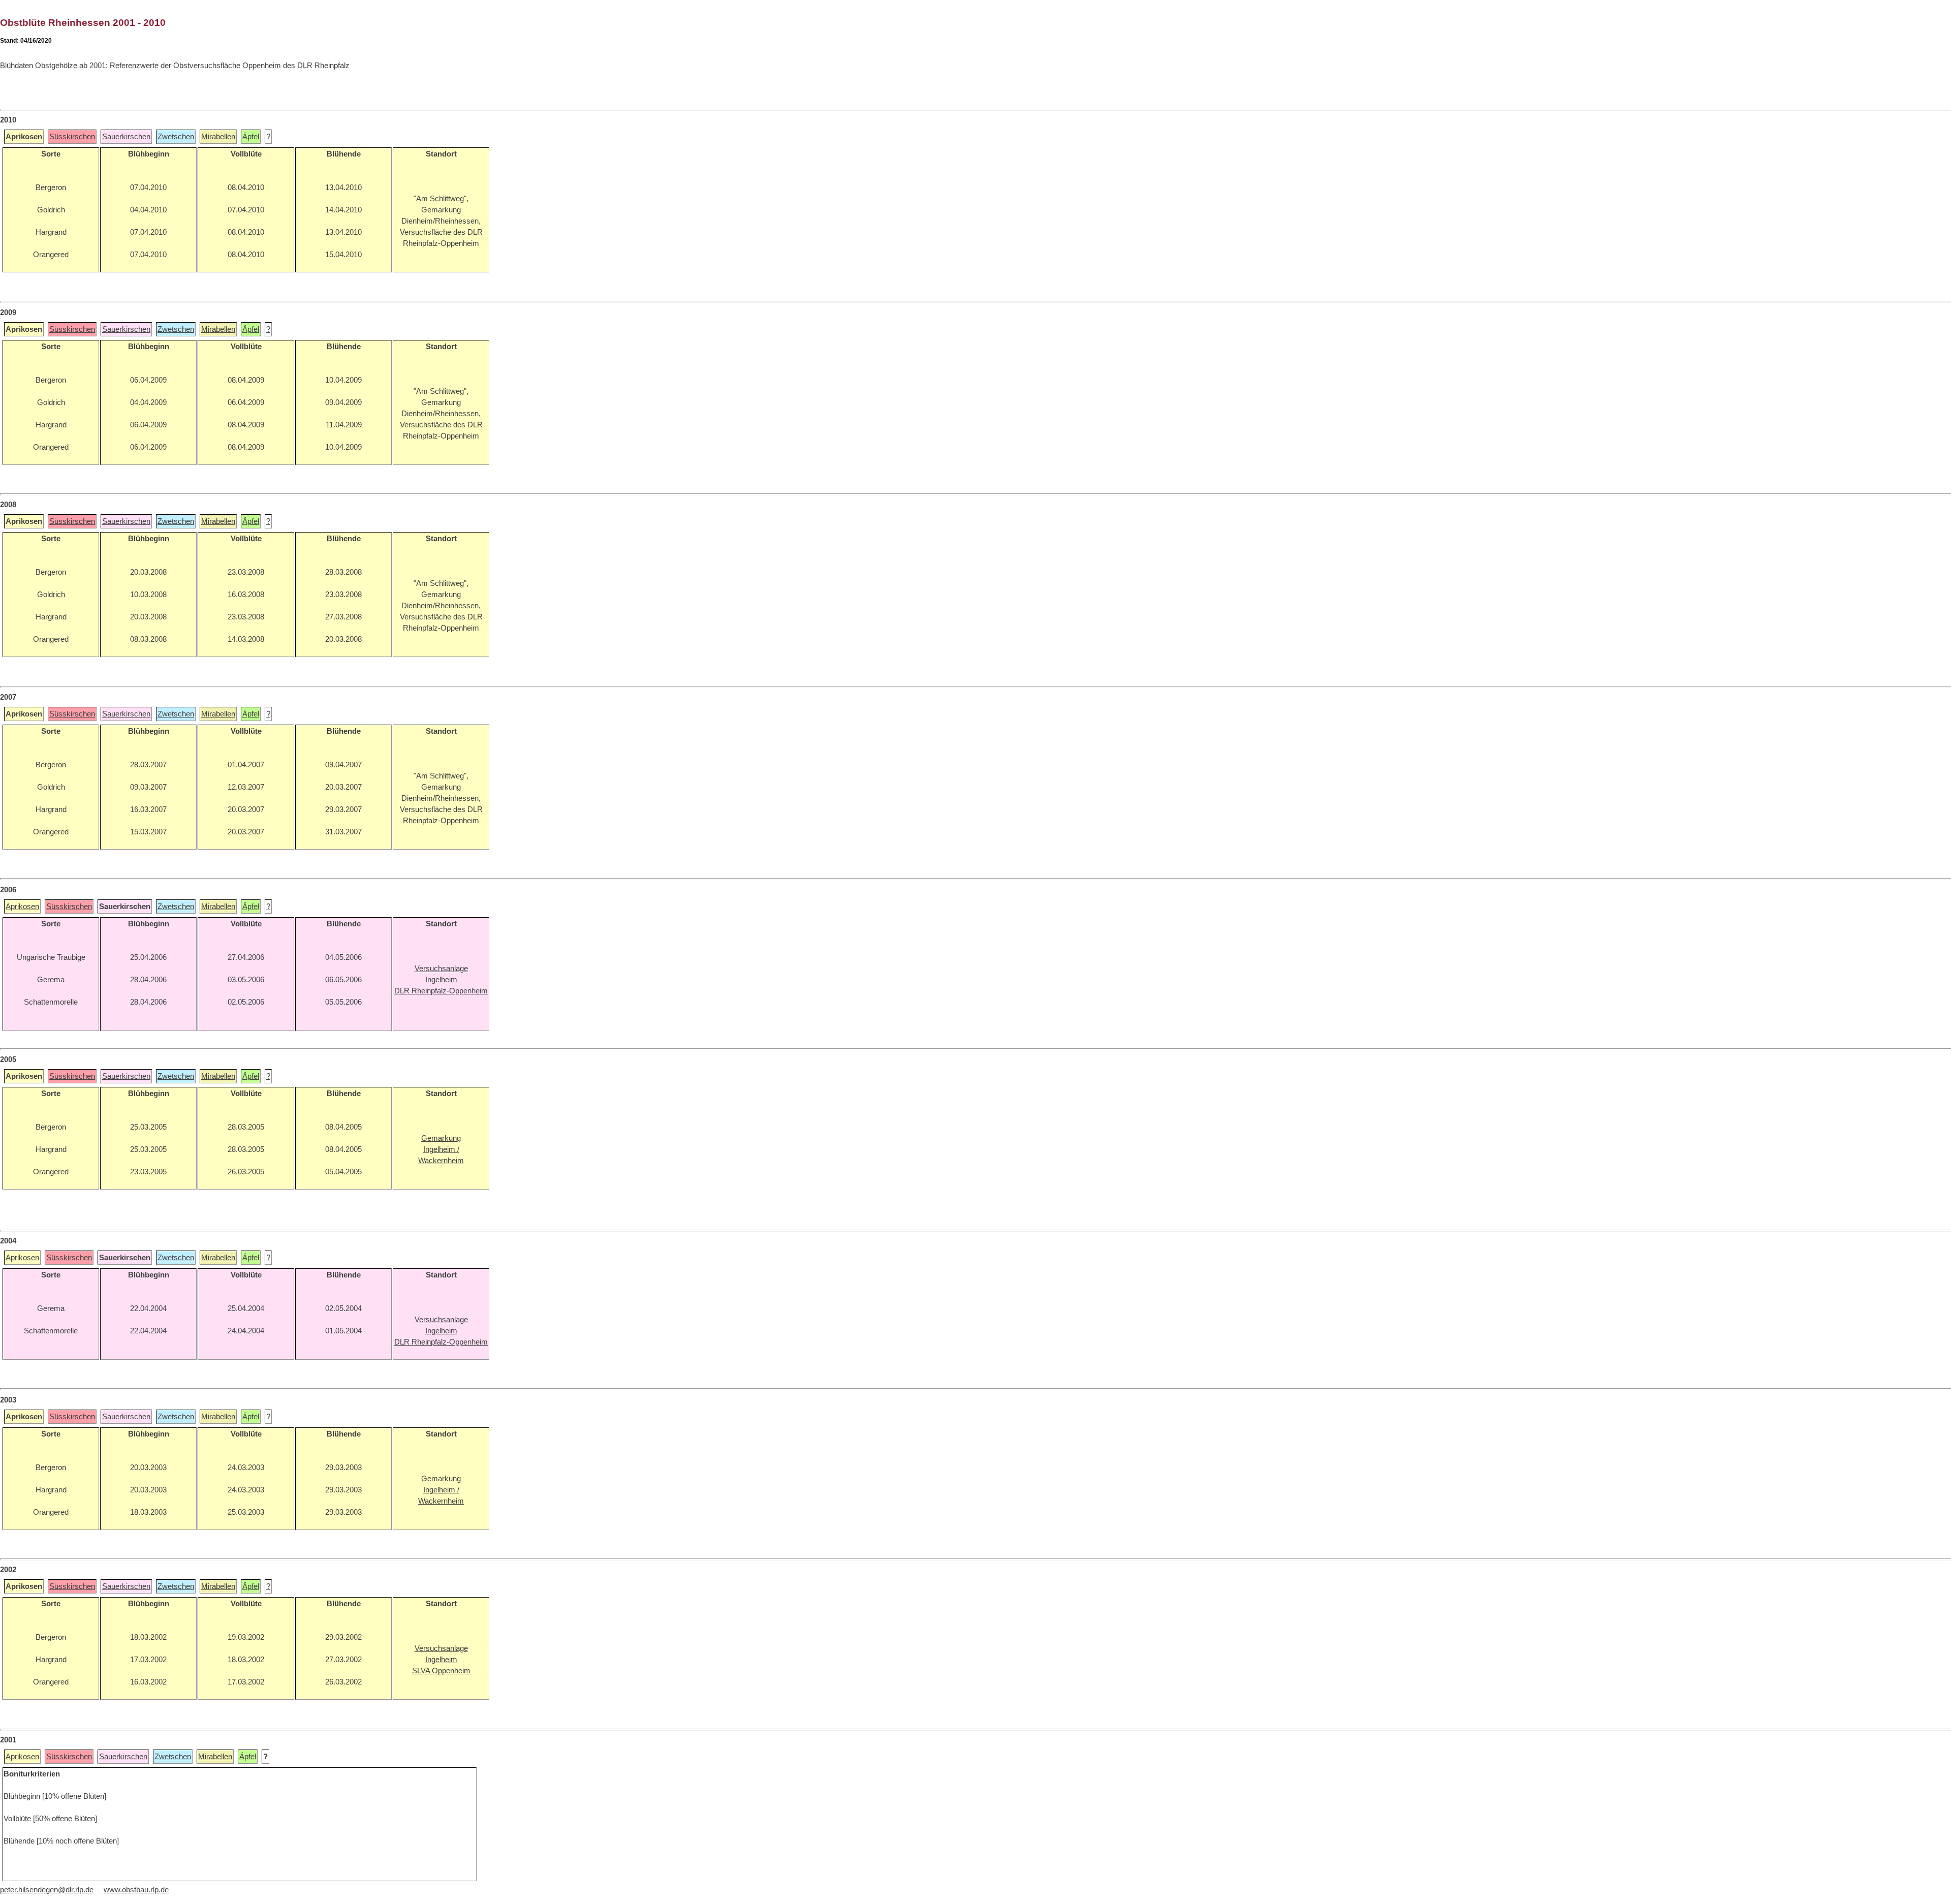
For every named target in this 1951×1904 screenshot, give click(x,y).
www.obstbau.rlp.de (136, 1890)
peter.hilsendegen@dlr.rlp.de (47, 1890)
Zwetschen (176, 137)
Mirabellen (218, 137)
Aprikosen (22, 907)
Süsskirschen (72, 137)
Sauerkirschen (126, 137)
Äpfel (251, 137)
